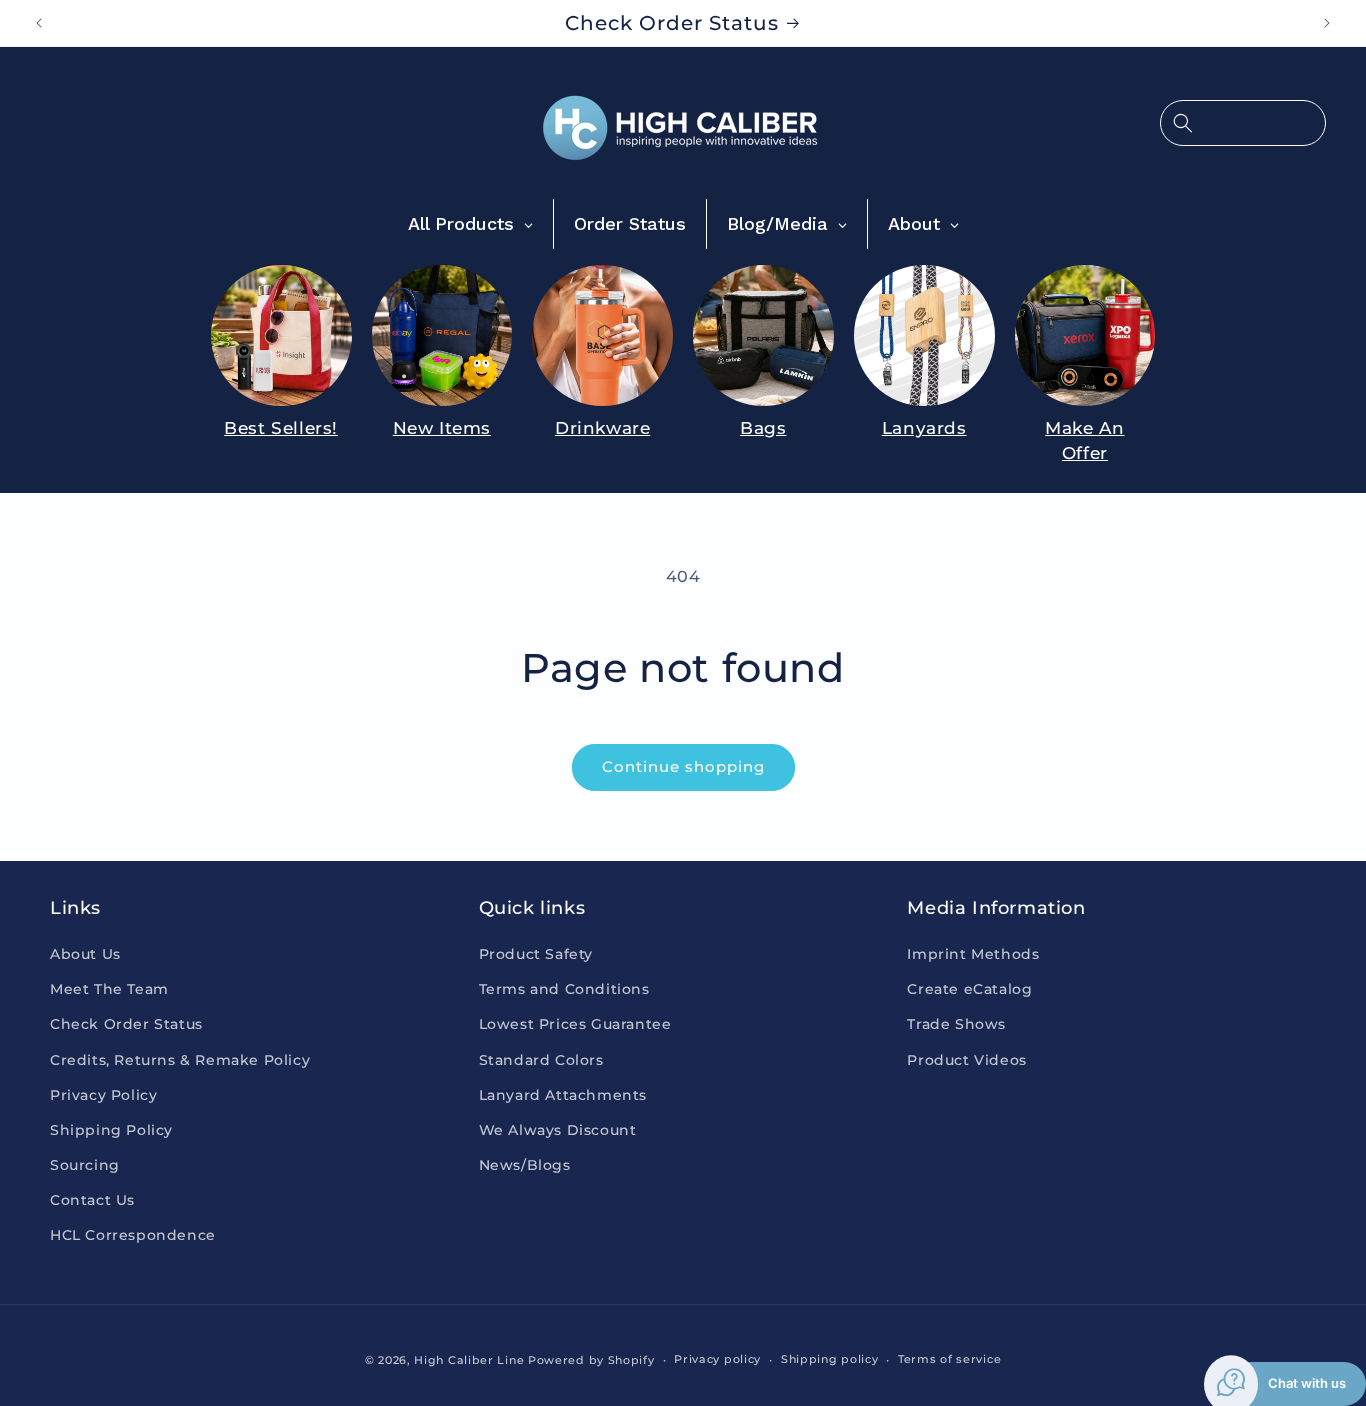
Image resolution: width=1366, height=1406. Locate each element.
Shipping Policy (111, 1130)
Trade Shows (956, 1024)
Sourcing (85, 1165)
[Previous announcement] (39, 23)
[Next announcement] (1327, 23)
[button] (1243, 123)
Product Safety (536, 954)
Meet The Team (109, 989)
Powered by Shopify (591, 1360)
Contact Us (92, 1200)
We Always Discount (558, 1130)
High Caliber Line (469, 1360)
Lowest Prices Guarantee (575, 1024)
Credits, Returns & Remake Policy (180, 1060)
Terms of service (949, 1359)
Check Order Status (126, 1024)
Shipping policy (830, 1359)
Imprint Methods (973, 954)
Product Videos (966, 1060)
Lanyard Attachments (563, 1095)
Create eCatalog (969, 989)
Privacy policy (717, 1359)
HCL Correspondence (133, 1235)
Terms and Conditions (564, 989)
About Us (85, 954)
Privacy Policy (103, 1095)
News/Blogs (525, 1165)
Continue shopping (683, 766)
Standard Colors (541, 1060)
